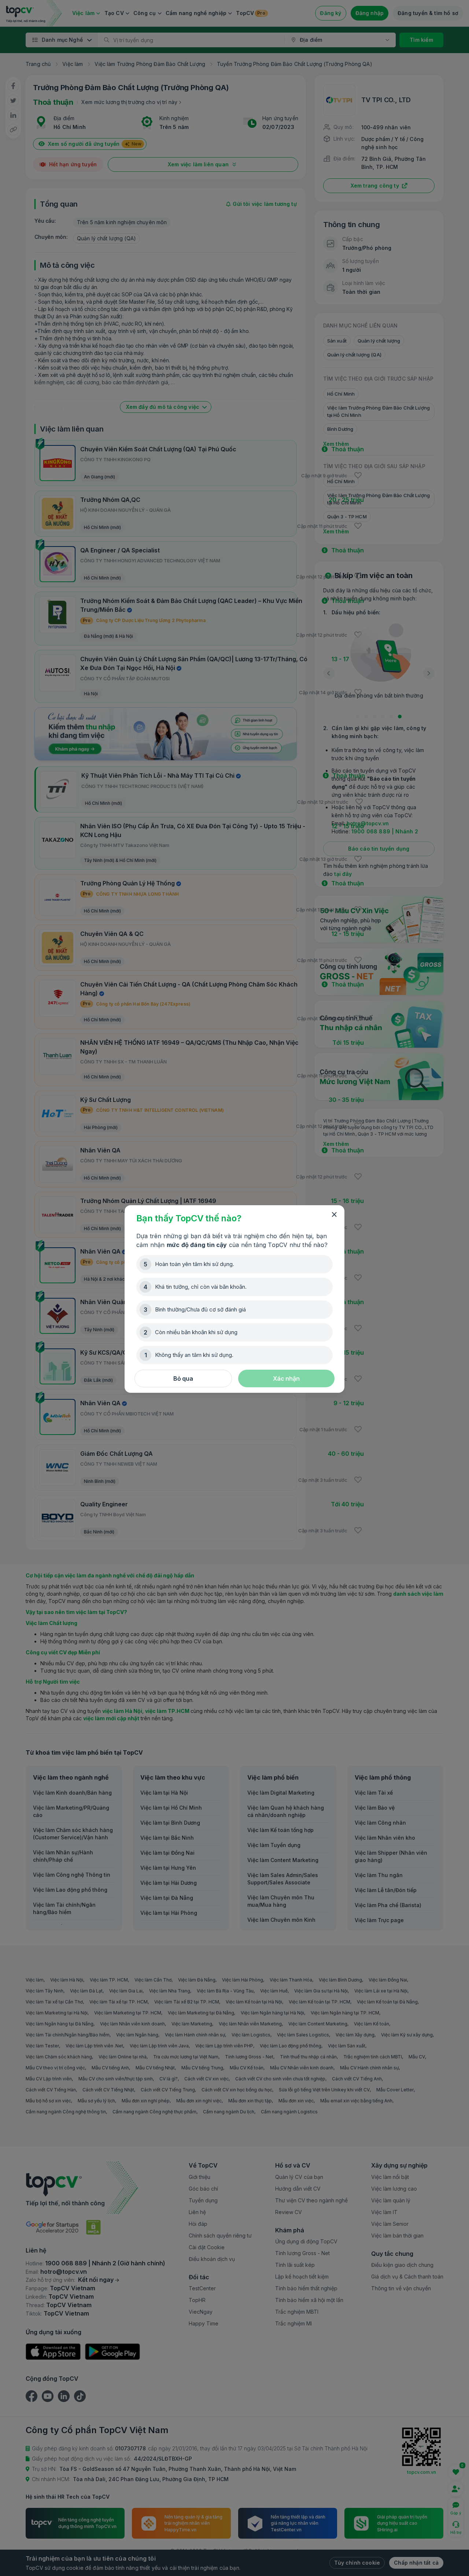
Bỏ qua (183, 1378)
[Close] (334, 1215)
